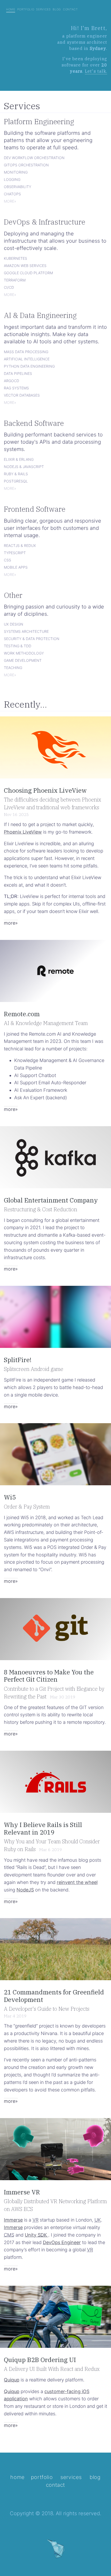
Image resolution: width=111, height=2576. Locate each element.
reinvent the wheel (77, 1882)
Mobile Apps (16, 567)
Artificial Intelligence (27, 359)
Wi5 (10, 1497)
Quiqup (12, 2380)
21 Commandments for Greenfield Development (54, 1996)
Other (13, 595)
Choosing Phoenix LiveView (45, 790)
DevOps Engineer (62, 2242)
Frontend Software (35, 509)
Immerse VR (22, 2192)
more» (10, 201)
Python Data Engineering (29, 366)
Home (17, 2477)
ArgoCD (11, 380)
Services (22, 106)
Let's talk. (96, 71)
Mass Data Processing (26, 351)
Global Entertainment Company (51, 1200)
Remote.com (22, 1014)
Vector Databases (22, 395)
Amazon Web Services (25, 265)
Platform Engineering (39, 121)
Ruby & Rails (16, 473)
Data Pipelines (18, 373)
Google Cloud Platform (28, 272)
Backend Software (34, 423)
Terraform (15, 280)
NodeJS (25, 1890)
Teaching (13, 667)
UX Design (14, 624)
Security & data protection (32, 638)
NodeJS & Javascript (24, 466)
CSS (7, 560)
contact (70, 9)
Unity (36, 2235)
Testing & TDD (18, 645)
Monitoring (16, 172)
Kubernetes (15, 258)
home (11, 9)
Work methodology (24, 653)
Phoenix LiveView (23, 832)
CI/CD (9, 287)
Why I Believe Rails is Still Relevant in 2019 (43, 1828)
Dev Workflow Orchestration (34, 157)
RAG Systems (16, 388)
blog (57, 9)
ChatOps (12, 194)
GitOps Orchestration (26, 165)
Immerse (13, 2220)
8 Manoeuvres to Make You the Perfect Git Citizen (49, 1676)
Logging (12, 179)
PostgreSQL (16, 481)
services (43, 9)
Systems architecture (26, 631)
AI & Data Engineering (40, 315)
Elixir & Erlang (19, 459)
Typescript (15, 552)
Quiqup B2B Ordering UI (40, 2360)
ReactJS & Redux (20, 545)
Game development (23, 660)
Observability (18, 186)
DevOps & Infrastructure (45, 222)
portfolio (26, 9)
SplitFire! (18, 1360)
